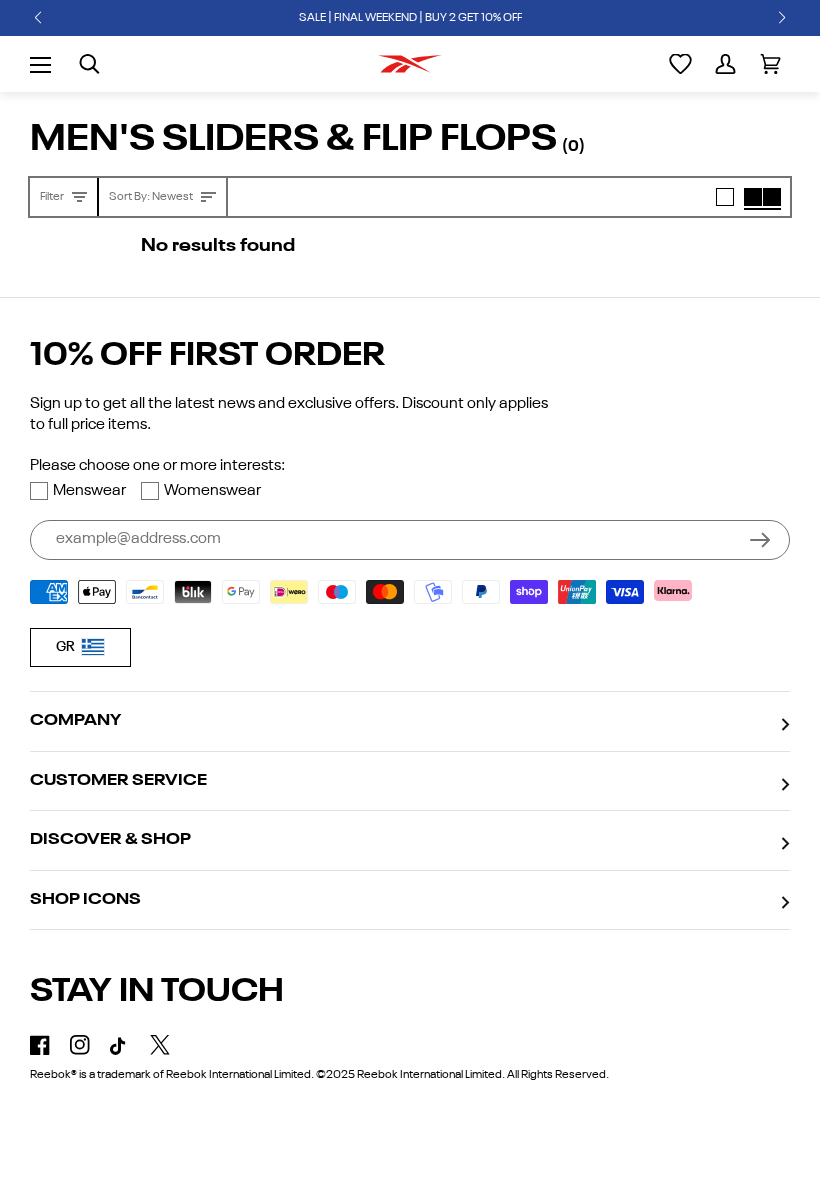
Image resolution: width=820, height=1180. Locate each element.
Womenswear (212, 491)
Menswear (89, 491)
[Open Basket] (770, 64)
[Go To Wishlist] (680, 64)
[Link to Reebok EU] (410, 64)
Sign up (760, 540)
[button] (38, 18)
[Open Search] (89, 64)
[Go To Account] (725, 64)
